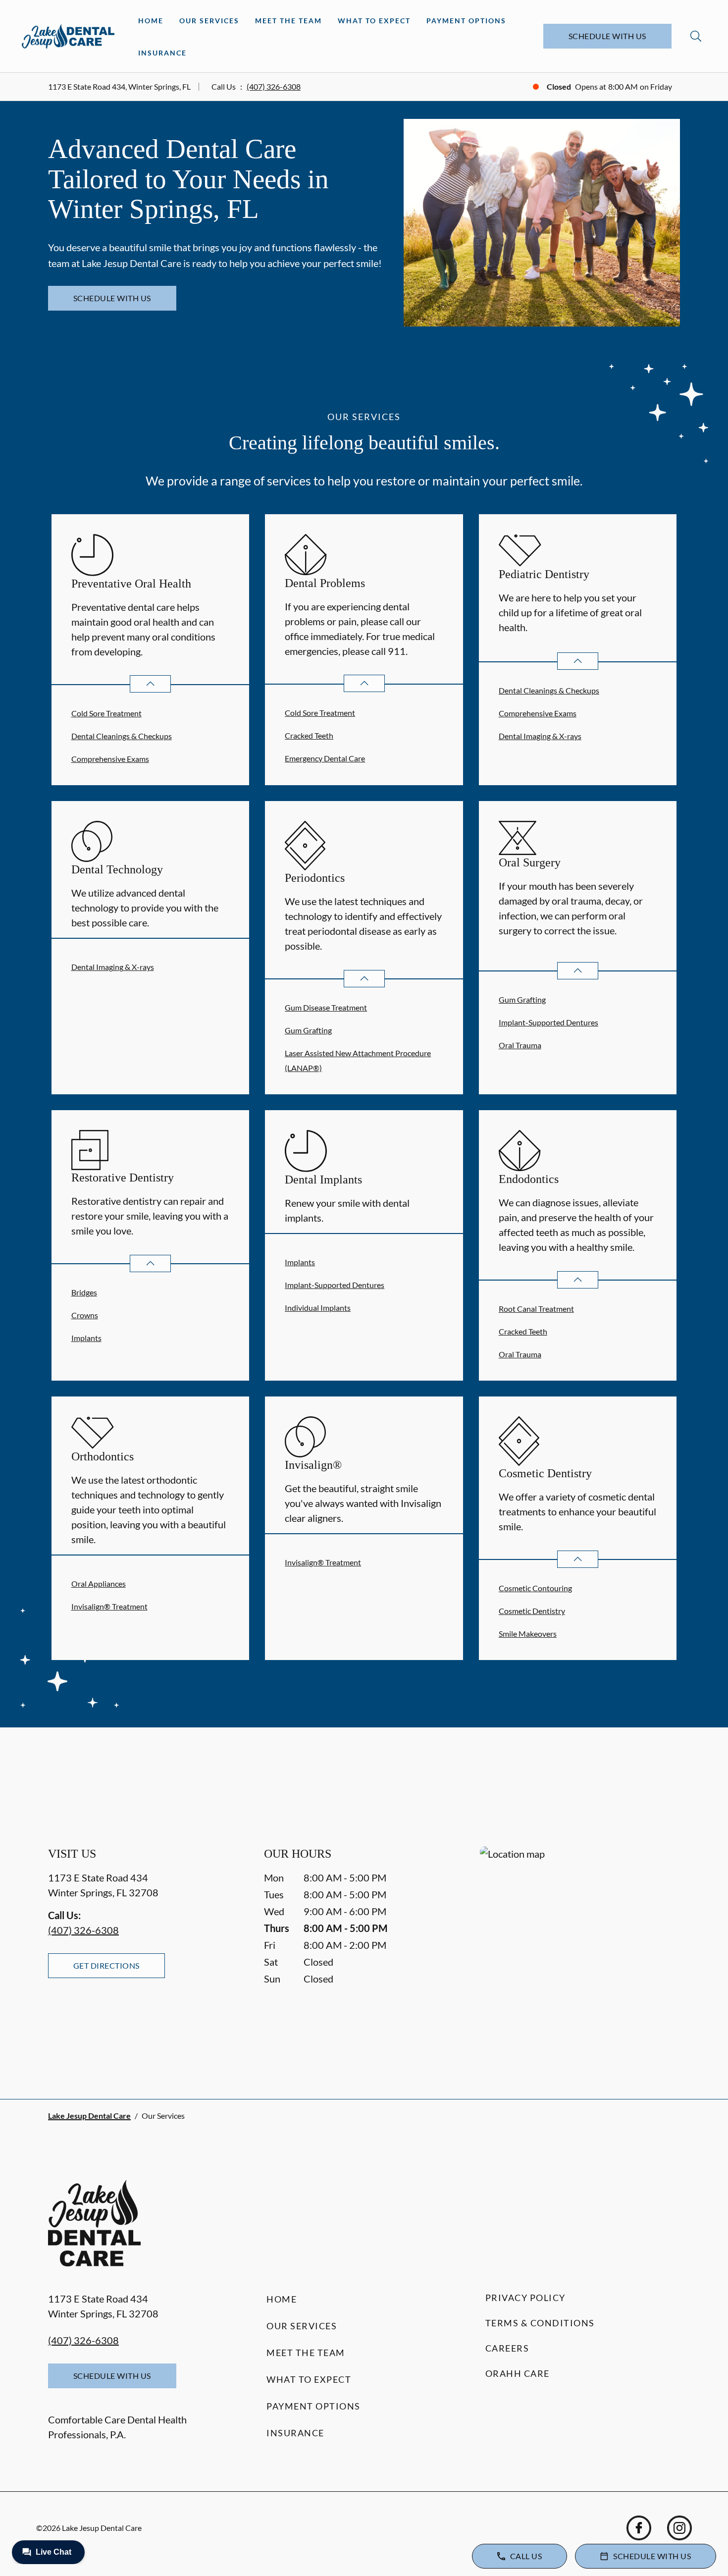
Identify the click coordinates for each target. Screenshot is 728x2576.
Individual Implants (318, 1308)
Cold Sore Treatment (106, 713)
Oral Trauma (520, 1045)
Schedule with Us (607, 36)
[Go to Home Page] (68, 36)
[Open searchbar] (696, 36)
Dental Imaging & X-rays (540, 736)
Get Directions (106, 1965)
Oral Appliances (99, 1583)
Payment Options (466, 21)
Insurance (162, 53)
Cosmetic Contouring (535, 1588)
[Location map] (580, 1953)
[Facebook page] (639, 2528)
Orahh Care (518, 2373)
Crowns (85, 1315)
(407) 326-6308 (274, 86)
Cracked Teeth (309, 735)
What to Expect (374, 21)
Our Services (209, 21)
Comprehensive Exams (110, 759)
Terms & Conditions (540, 2323)
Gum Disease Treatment (326, 1007)
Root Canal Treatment (536, 1309)
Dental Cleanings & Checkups (122, 736)
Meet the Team (288, 21)
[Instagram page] (679, 2528)
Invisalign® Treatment (109, 1606)
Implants (86, 1338)
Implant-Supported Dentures (548, 1022)
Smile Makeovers (528, 1634)
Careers (507, 2348)
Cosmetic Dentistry (532, 1611)
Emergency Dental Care (325, 758)
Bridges (84, 1292)
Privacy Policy (525, 2298)
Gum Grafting (308, 1030)
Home (151, 21)
